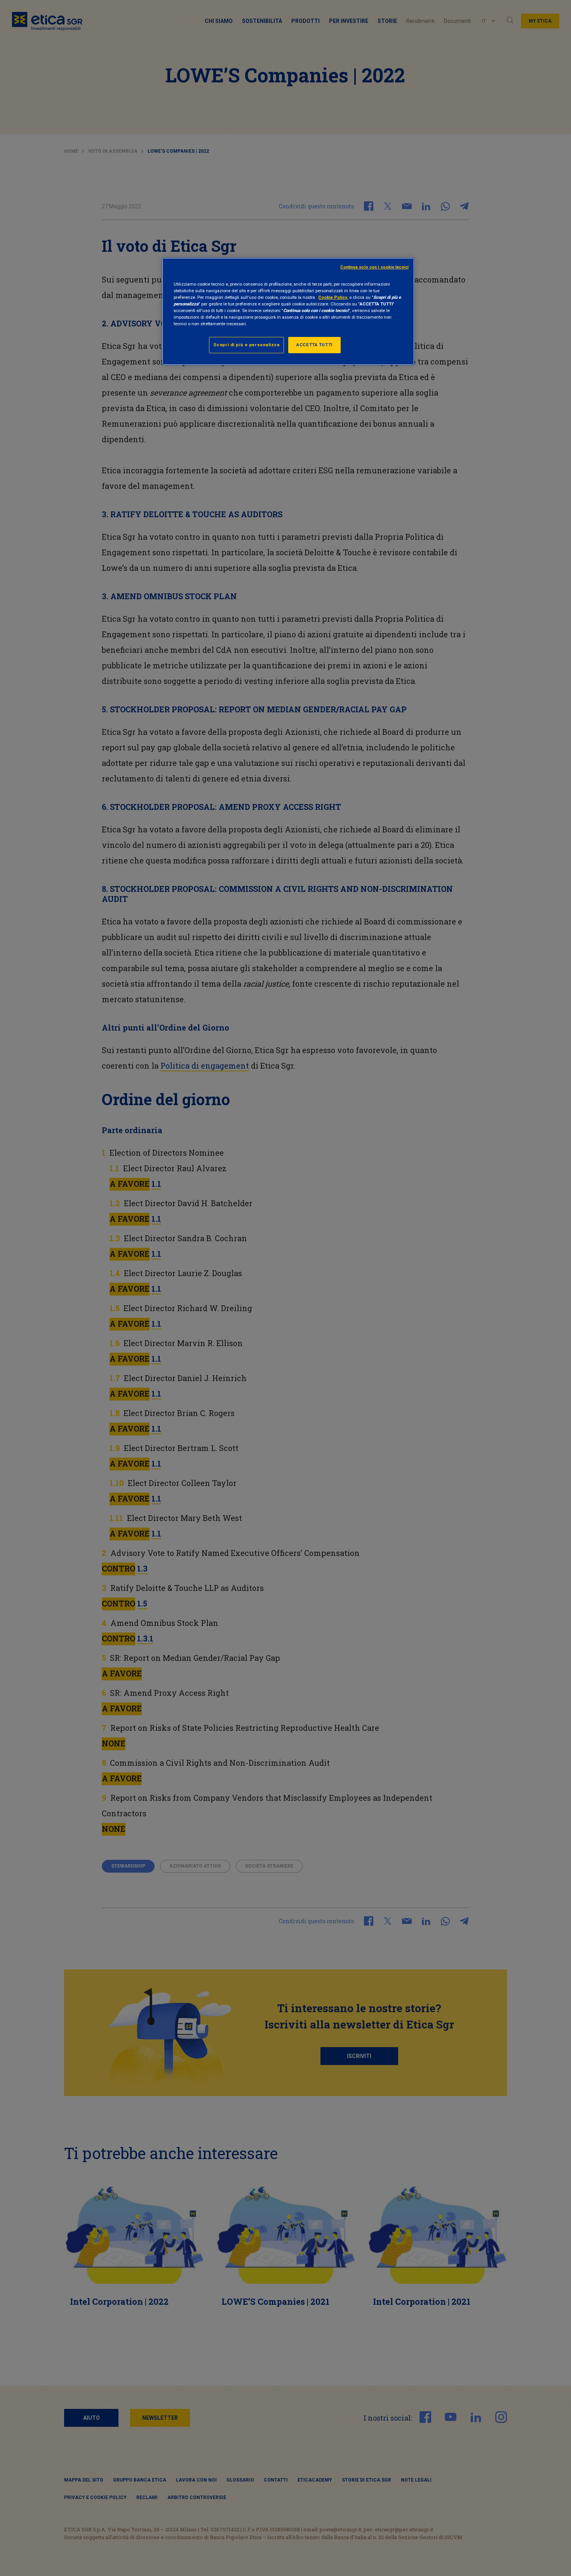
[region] (288, 311)
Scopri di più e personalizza (246, 345)
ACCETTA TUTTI (314, 345)
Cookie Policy (333, 297)
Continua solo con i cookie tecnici (374, 267)
